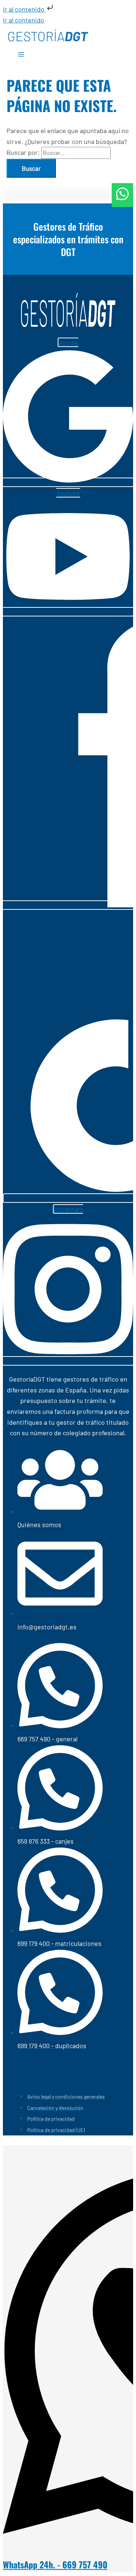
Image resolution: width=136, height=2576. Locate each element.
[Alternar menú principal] (21, 55)
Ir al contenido (24, 9)
